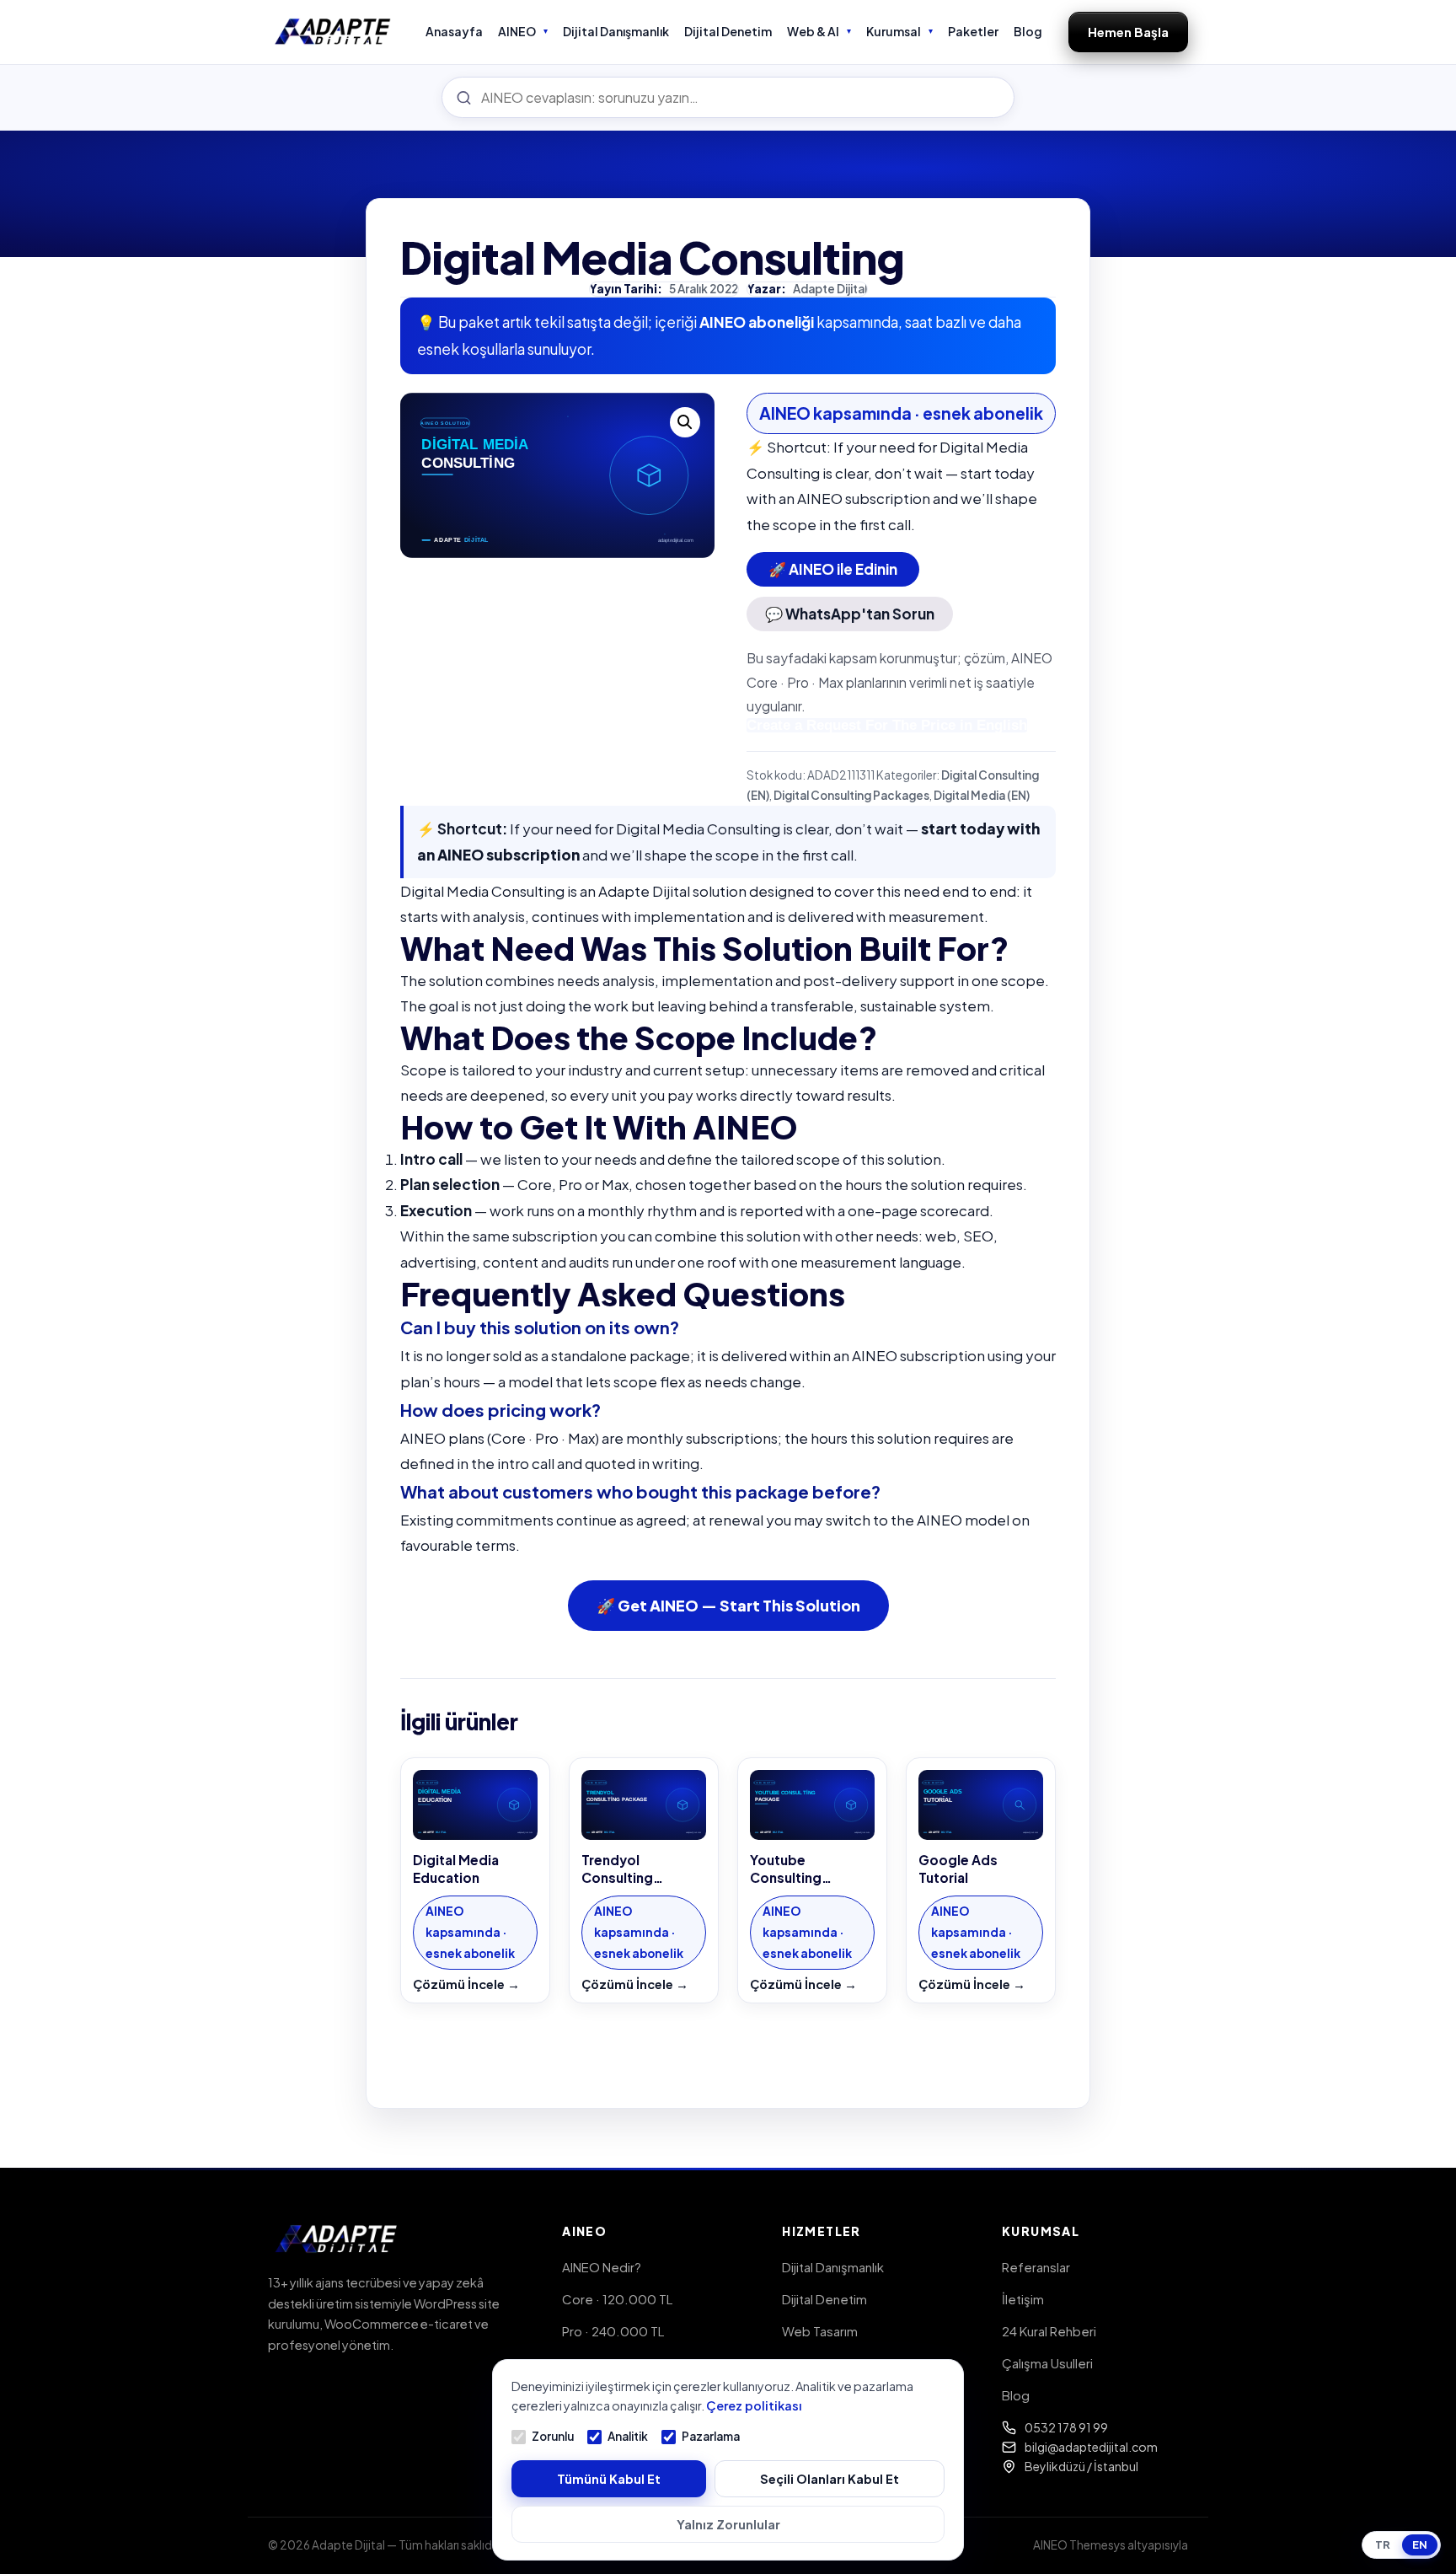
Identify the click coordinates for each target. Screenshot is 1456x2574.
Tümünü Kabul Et (609, 2479)
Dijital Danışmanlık (616, 31)
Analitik (628, 2436)
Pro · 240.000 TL (613, 2331)
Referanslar (1036, 2267)
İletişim (1023, 2299)
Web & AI (813, 31)
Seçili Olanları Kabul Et (830, 2479)
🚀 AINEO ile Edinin (833, 569)
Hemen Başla (1128, 32)
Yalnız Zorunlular (728, 2524)
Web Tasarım (820, 2331)
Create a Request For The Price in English (887, 725)
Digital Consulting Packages (851, 795)
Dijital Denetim (728, 31)
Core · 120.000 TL (617, 2299)
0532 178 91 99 (1066, 2427)
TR (1383, 2545)
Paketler (973, 31)
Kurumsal (894, 31)
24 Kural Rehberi (1049, 2331)
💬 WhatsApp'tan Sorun (850, 614)
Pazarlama (711, 2436)
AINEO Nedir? (602, 2267)
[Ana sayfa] (333, 32)
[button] (685, 422)
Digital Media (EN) (982, 795)
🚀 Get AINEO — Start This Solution (728, 1605)
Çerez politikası (754, 2405)
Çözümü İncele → (466, 1984)
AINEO (517, 31)
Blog (1028, 31)
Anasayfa (454, 31)
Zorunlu (553, 2436)
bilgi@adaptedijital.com (1091, 2447)
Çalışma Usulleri (1047, 2363)
